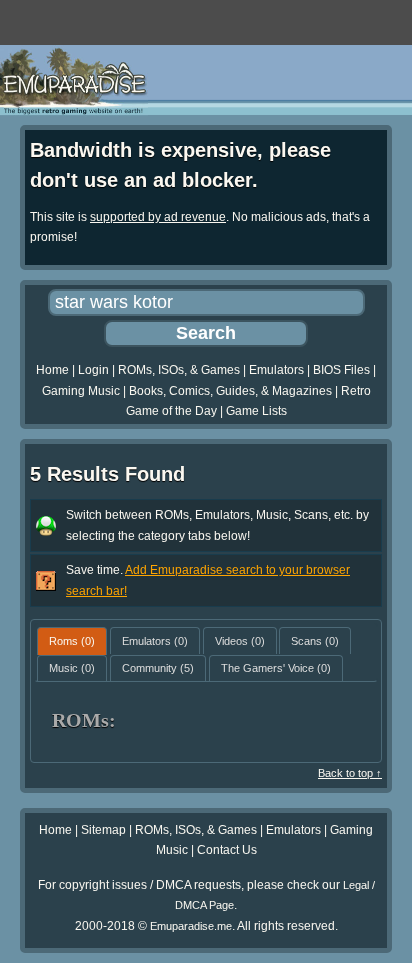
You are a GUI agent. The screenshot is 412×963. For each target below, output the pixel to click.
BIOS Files (341, 370)
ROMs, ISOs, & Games (179, 370)
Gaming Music (81, 391)
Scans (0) (315, 641)
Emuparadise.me (191, 926)
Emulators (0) (155, 641)
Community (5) (158, 668)
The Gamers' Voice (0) (276, 668)
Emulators (276, 370)
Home (52, 370)
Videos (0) (240, 641)
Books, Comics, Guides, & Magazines (230, 391)
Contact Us (227, 850)
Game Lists (256, 411)
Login (93, 370)
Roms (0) (72, 641)
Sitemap (103, 830)
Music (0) (72, 668)
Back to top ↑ (350, 773)
